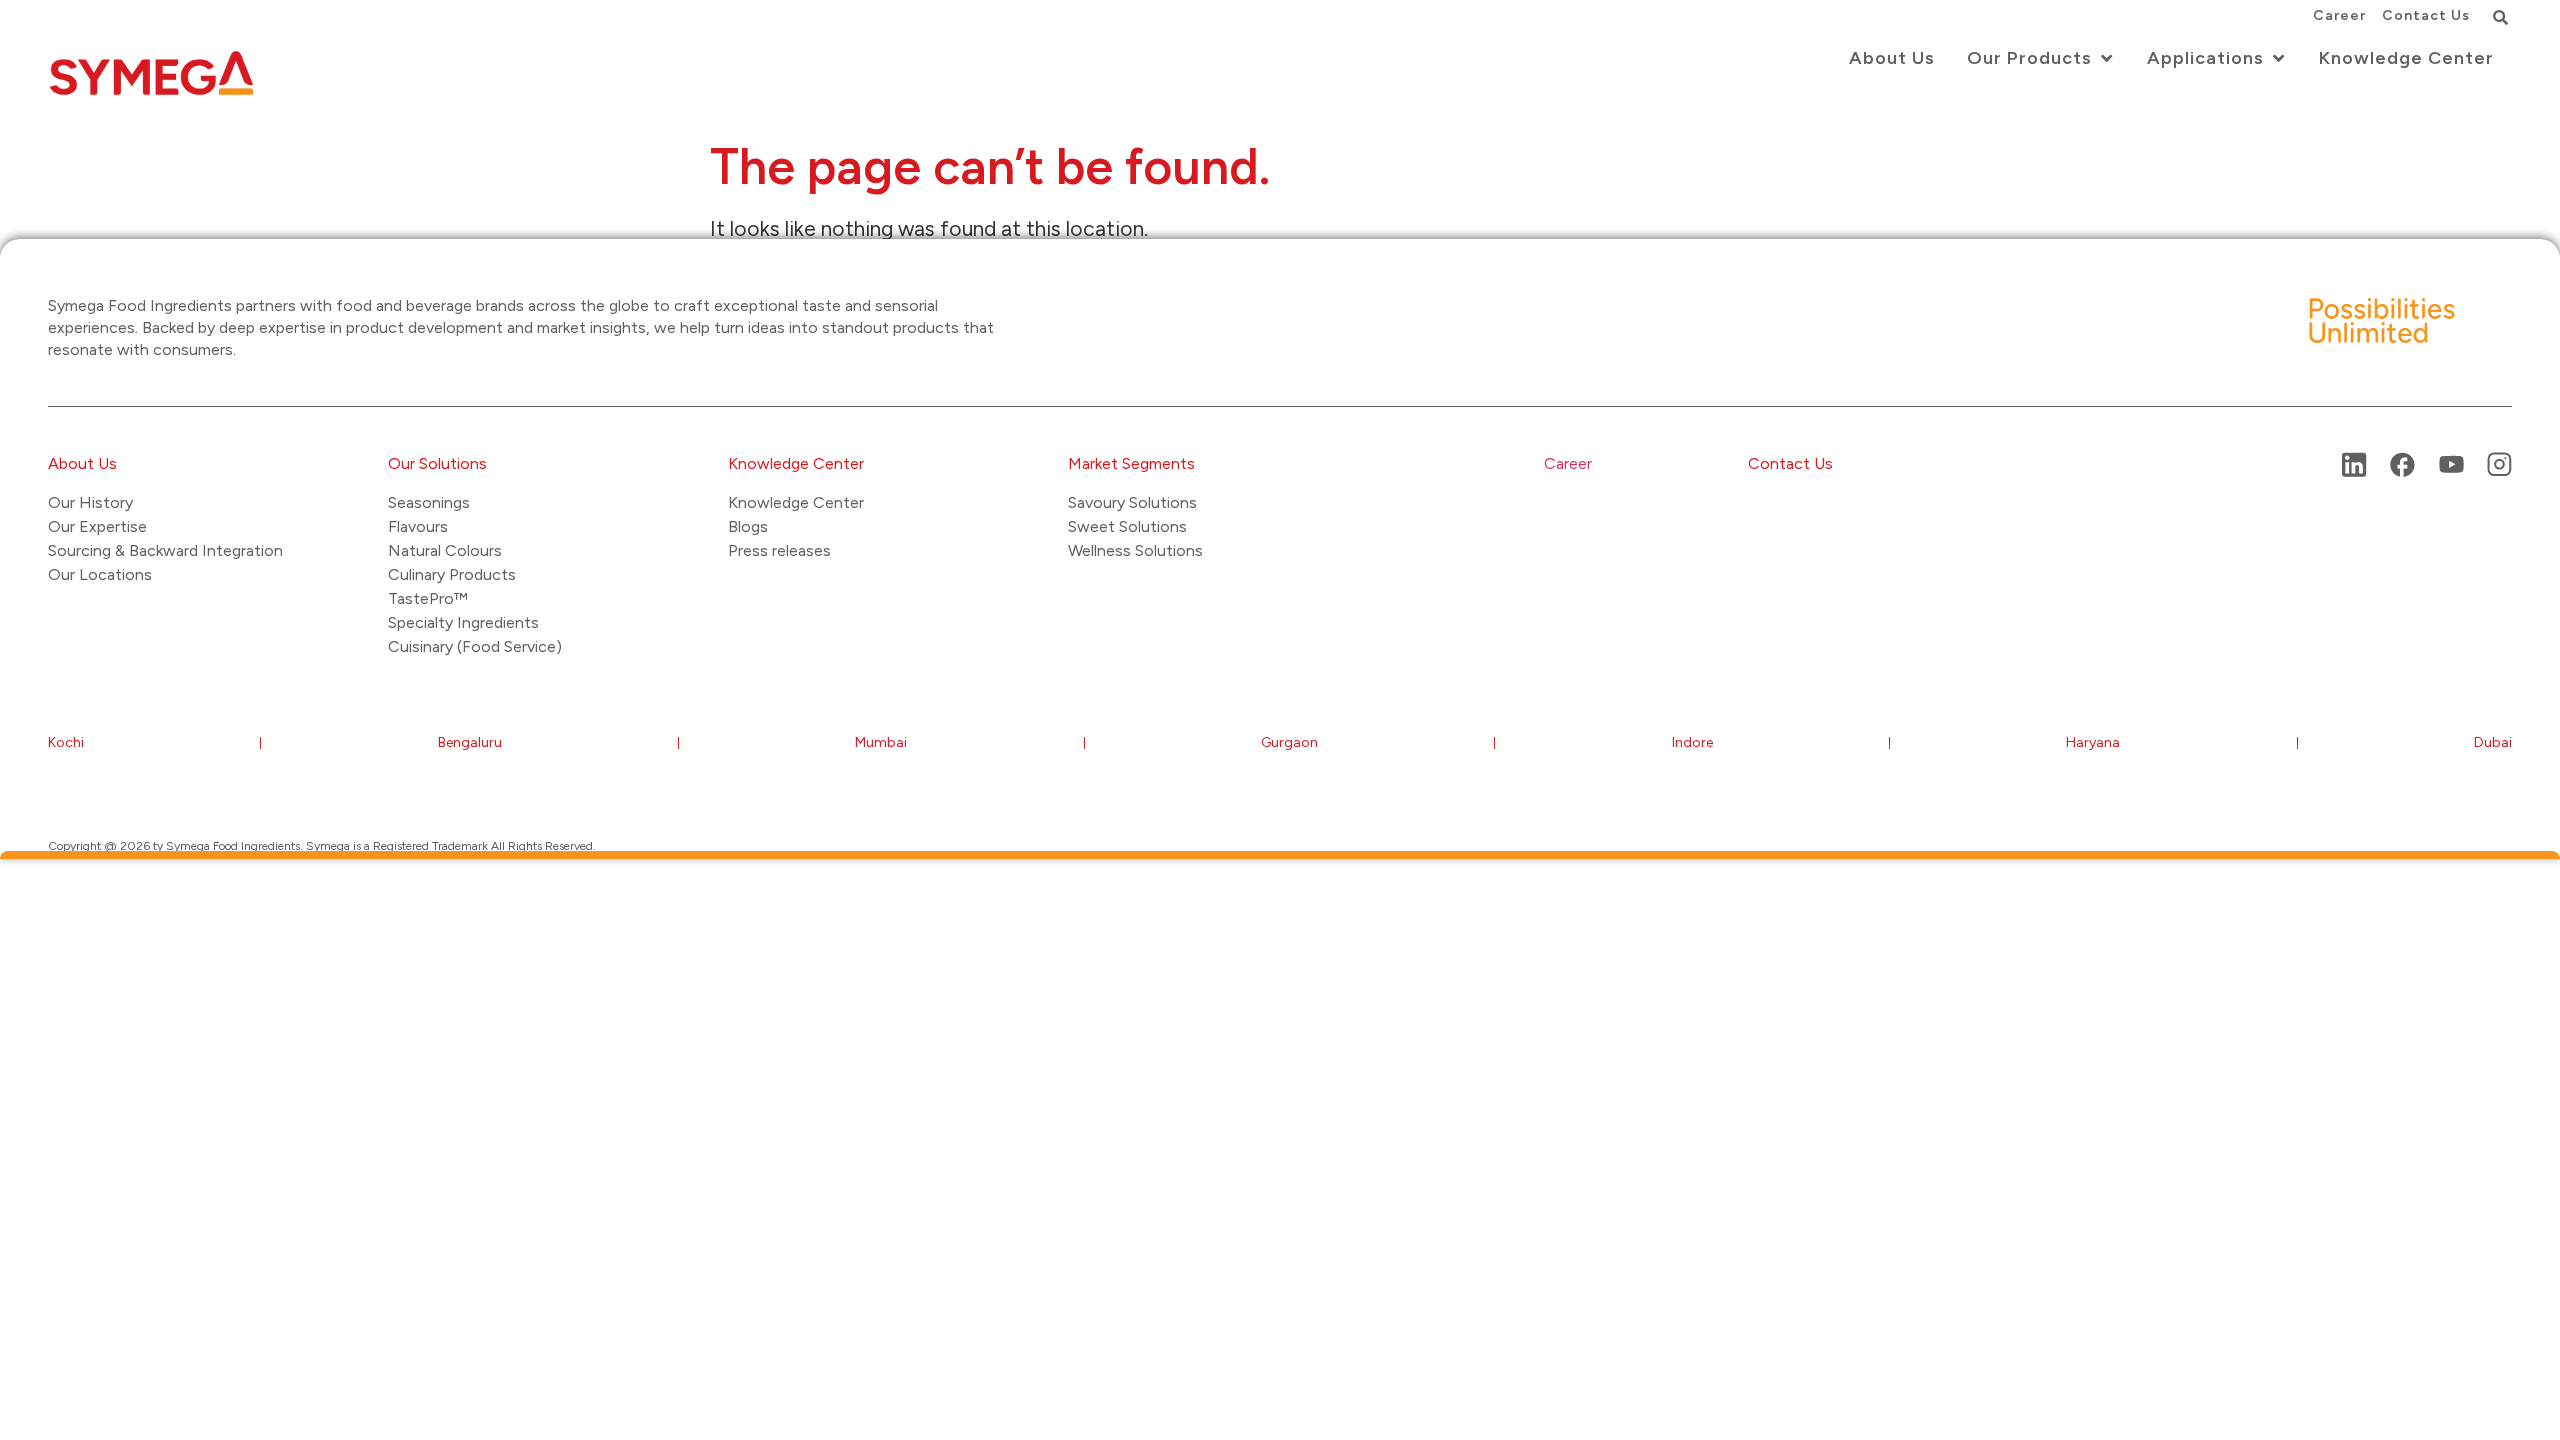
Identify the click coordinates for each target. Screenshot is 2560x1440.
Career (1568, 463)
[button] (2500, 16)
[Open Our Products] (2106, 58)
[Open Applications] (2278, 58)
